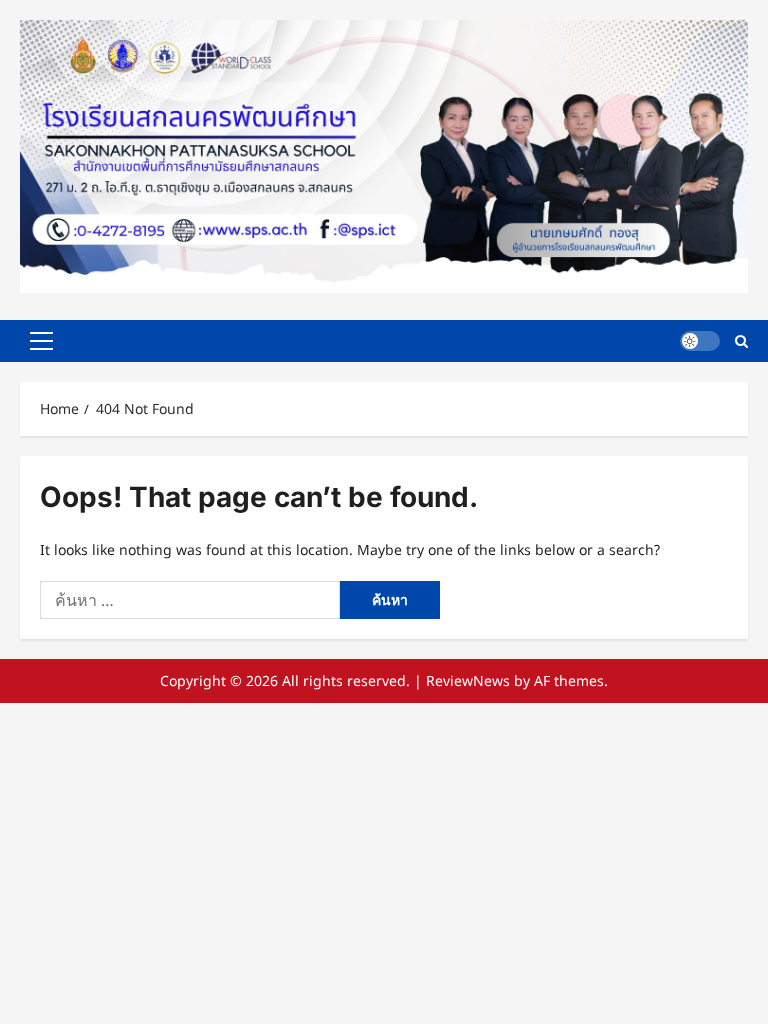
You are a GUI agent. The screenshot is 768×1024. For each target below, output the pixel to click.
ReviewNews (468, 680)
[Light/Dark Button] (700, 341)
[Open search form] (741, 340)
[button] (41, 341)
